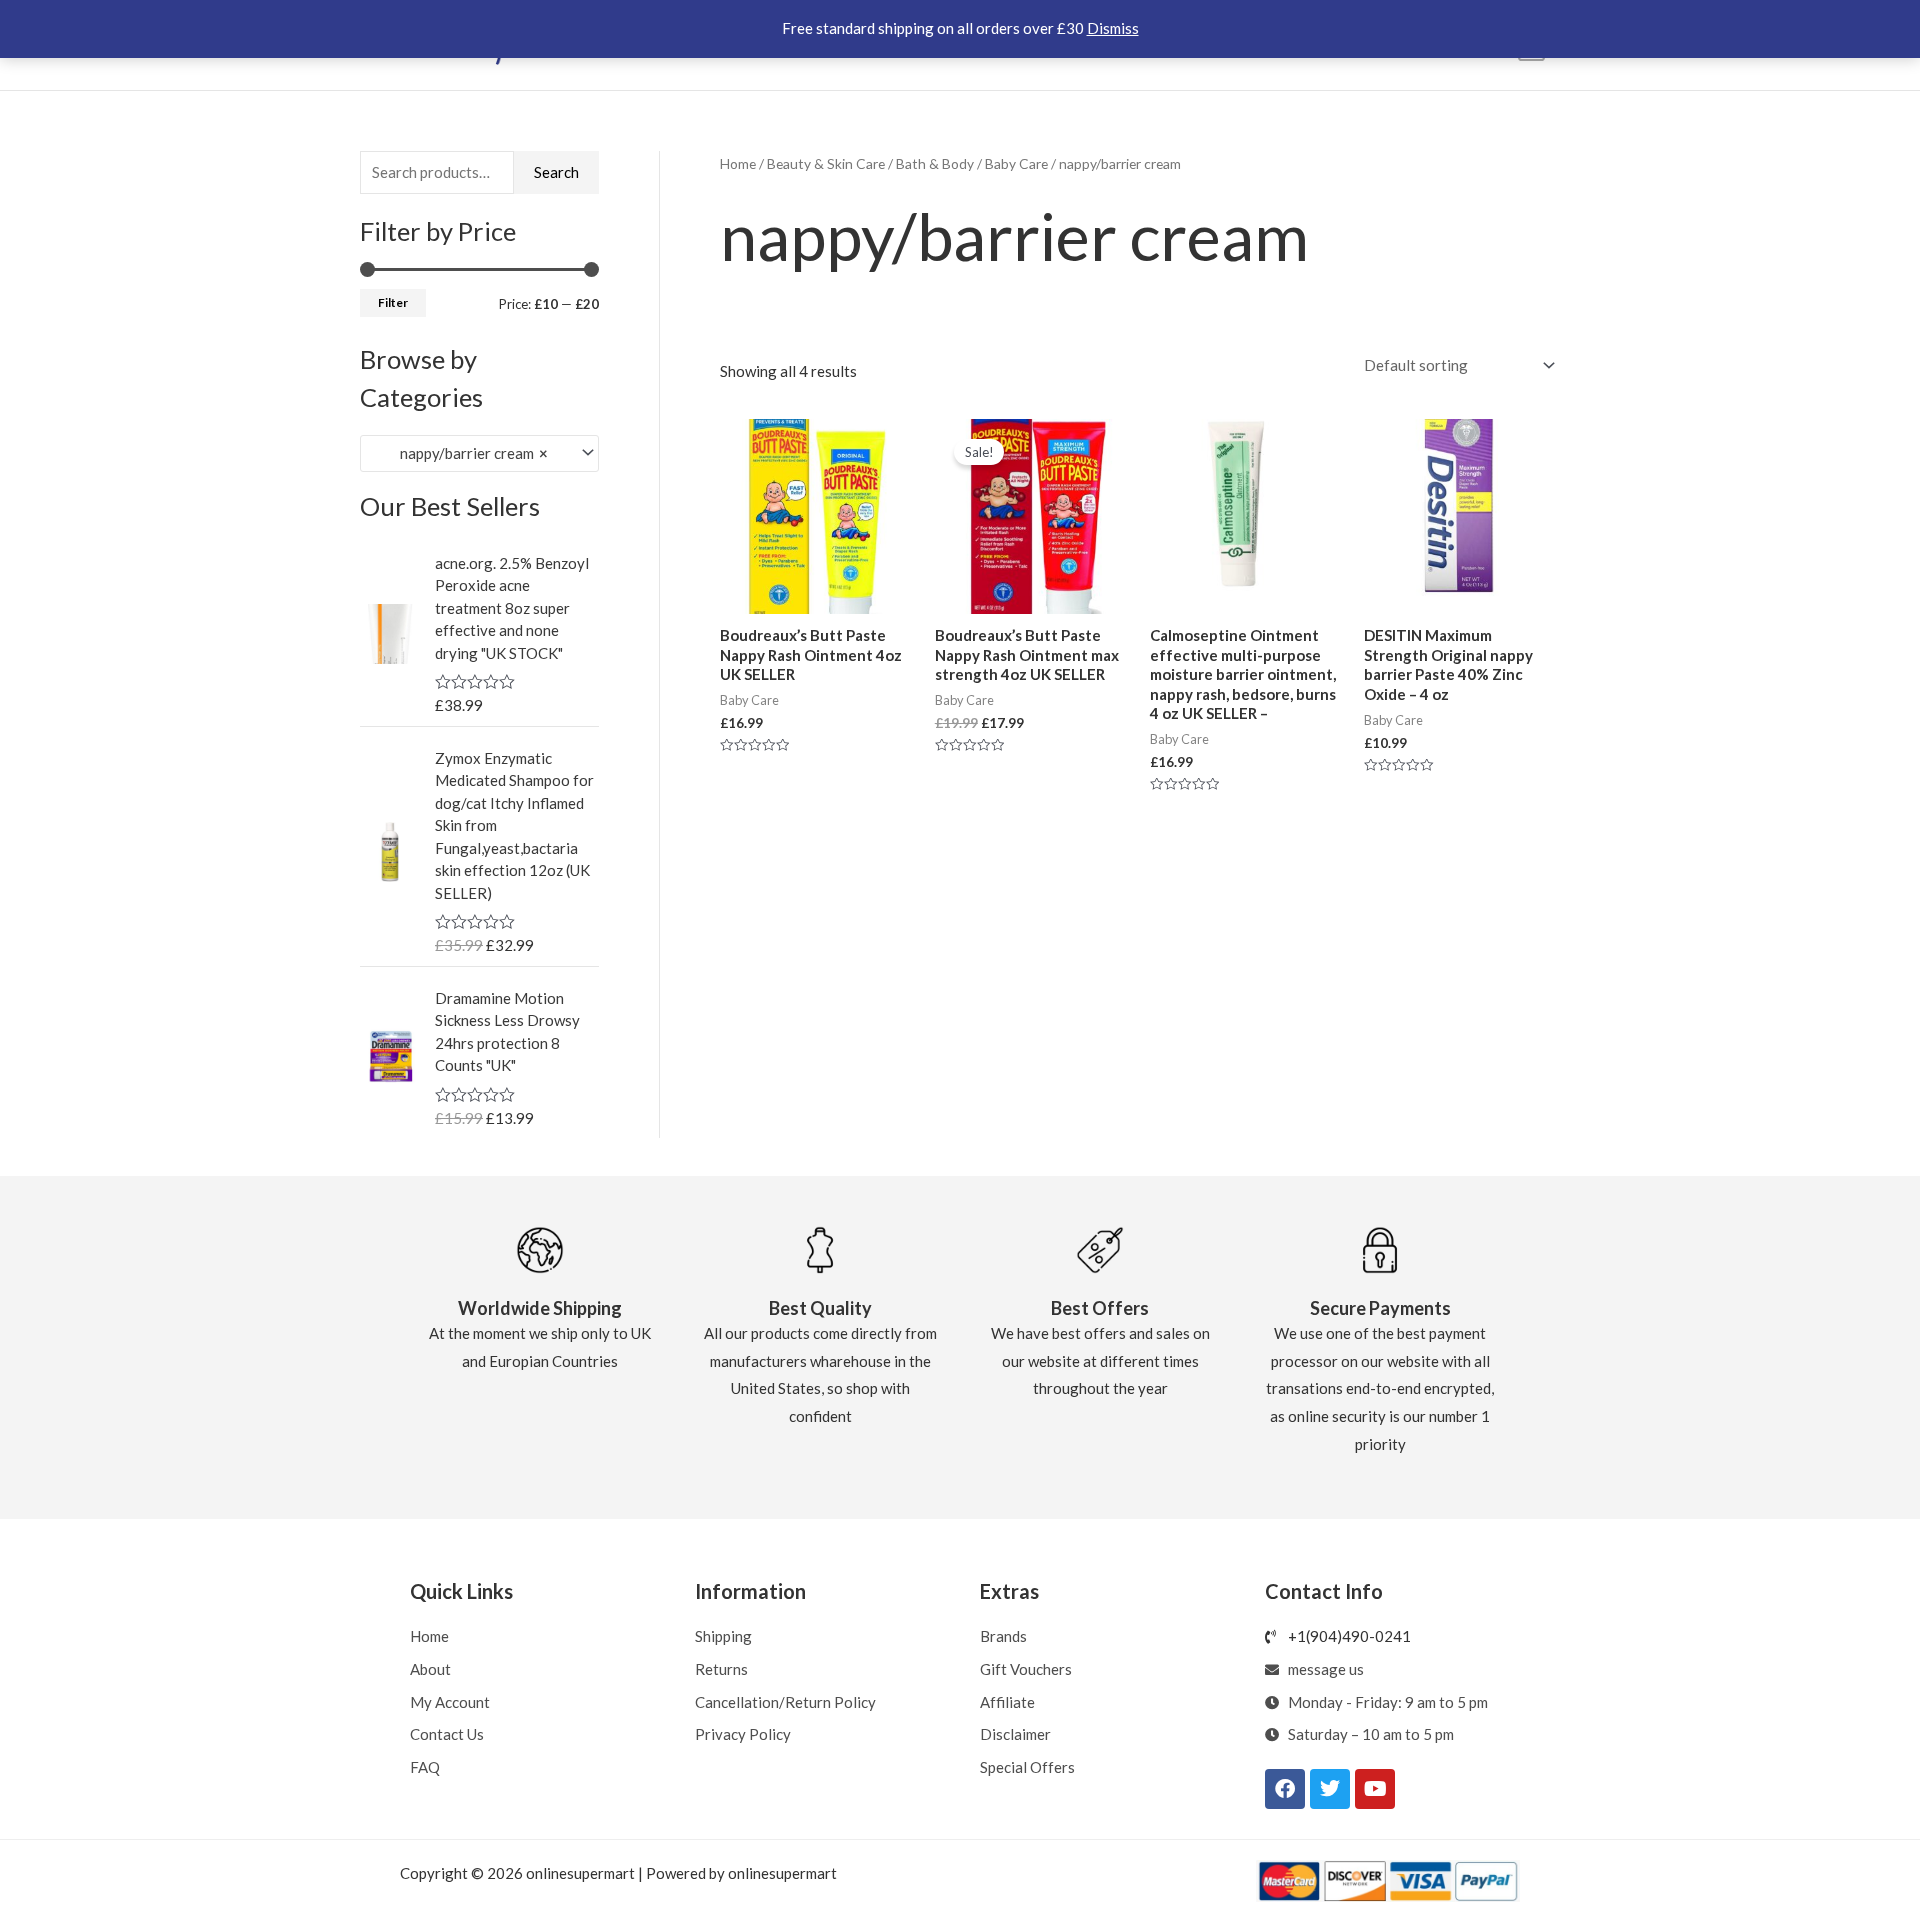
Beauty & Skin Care (826, 163)
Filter (393, 302)
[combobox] (479, 453)
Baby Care (1016, 163)
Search (556, 172)
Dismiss (1113, 28)
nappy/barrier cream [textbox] (460, 453)
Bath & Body (935, 163)
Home (738, 163)
